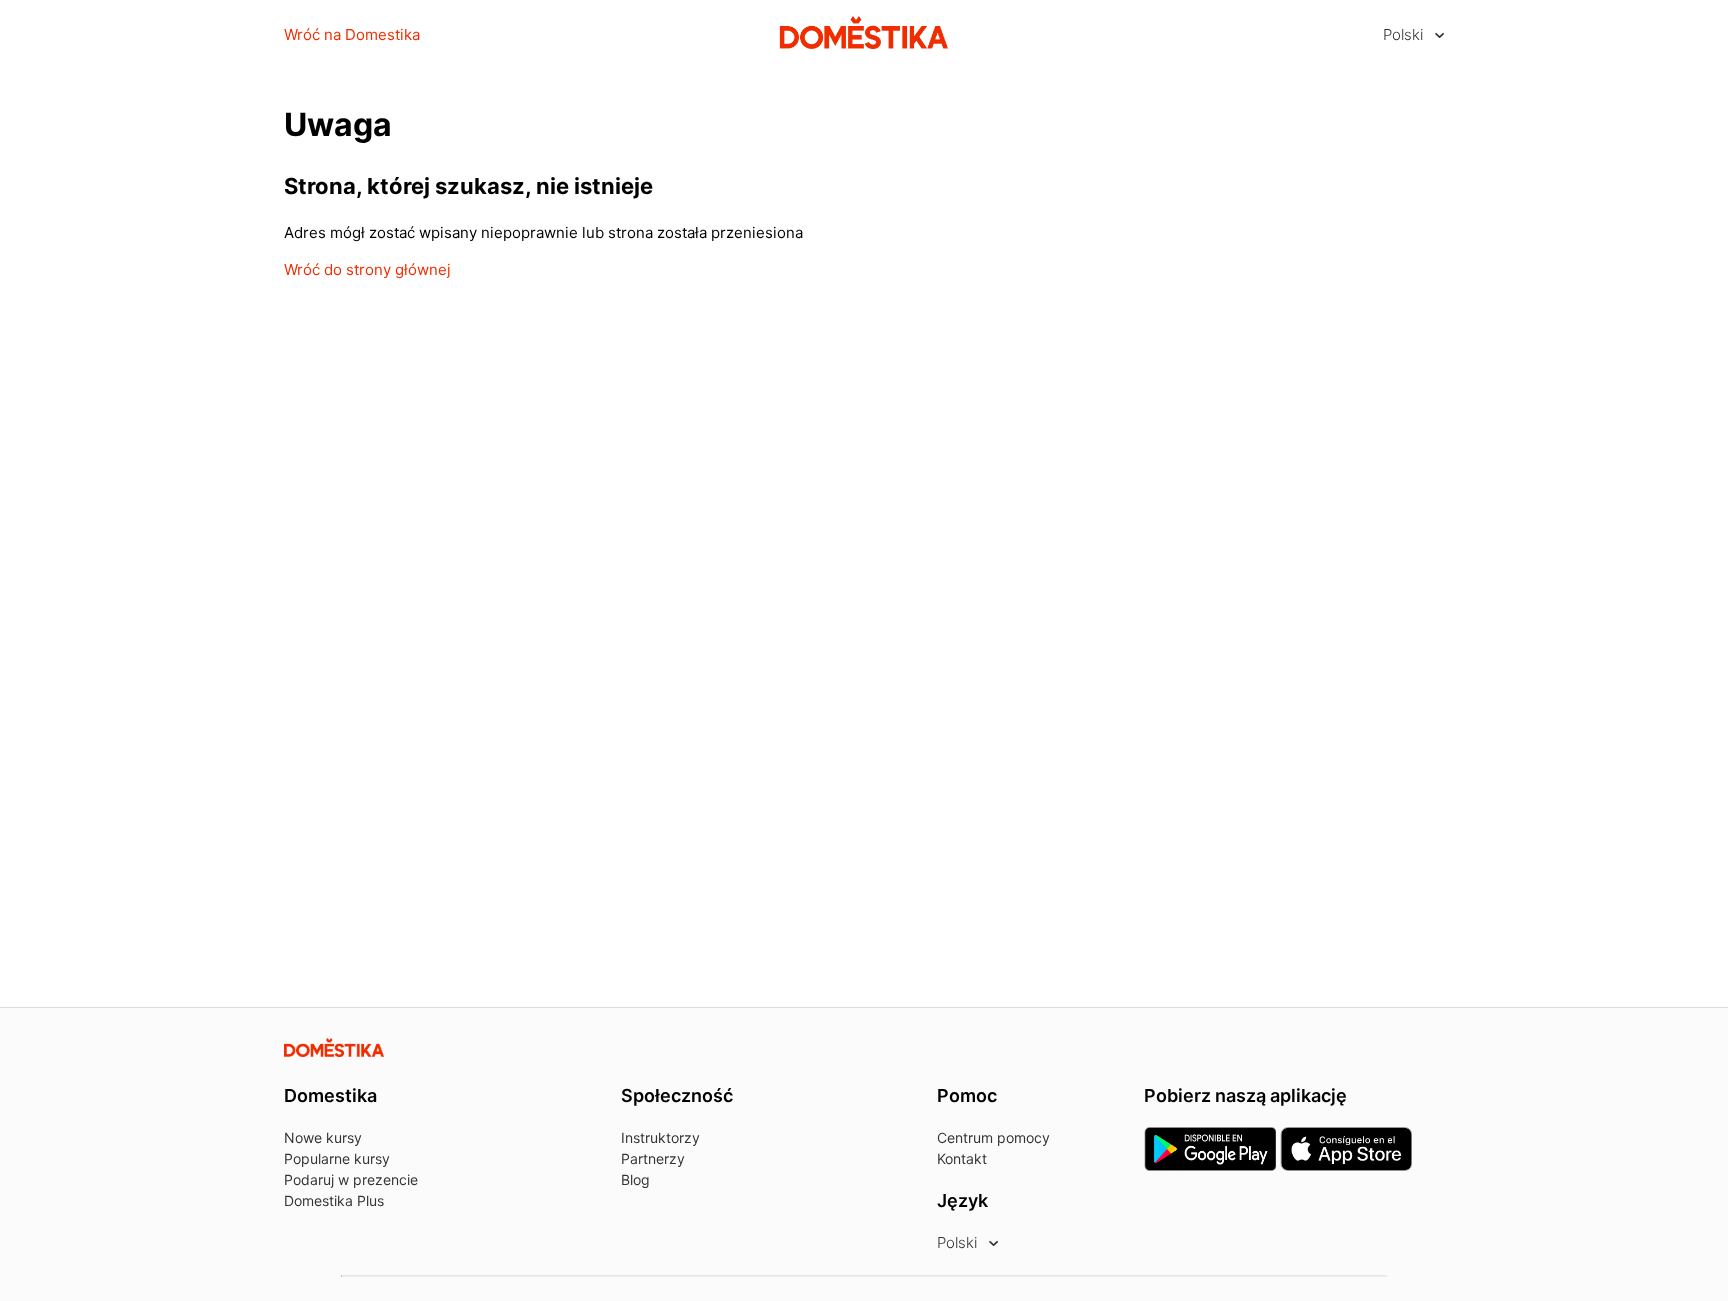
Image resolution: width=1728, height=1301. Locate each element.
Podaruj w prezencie (351, 1179)
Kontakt (962, 1158)
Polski (1405, 34)
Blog (635, 1179)
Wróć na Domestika (352, 34)
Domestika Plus (334, 1200)
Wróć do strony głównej (367, 269)
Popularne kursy (337, 1158)
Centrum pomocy (993, 1137)
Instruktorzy (660, 1137)
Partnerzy (653, 1158)
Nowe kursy (323, 1137)
